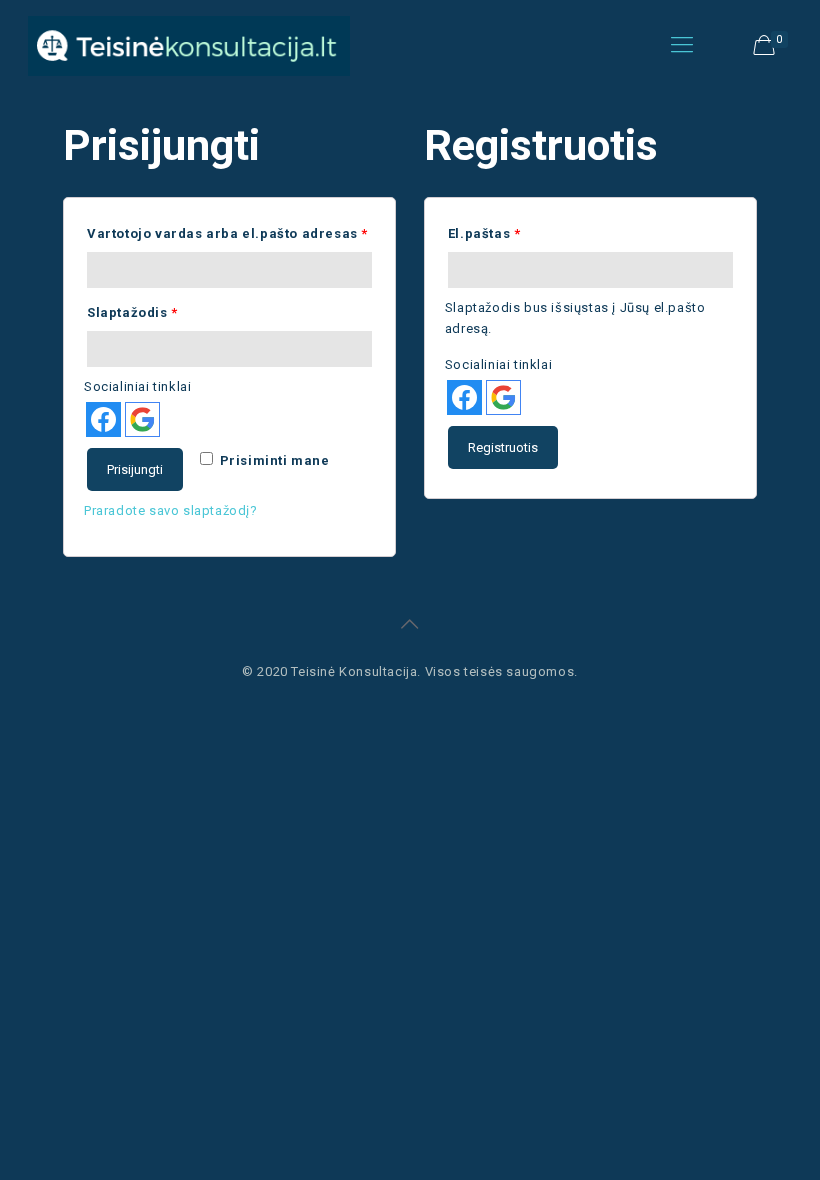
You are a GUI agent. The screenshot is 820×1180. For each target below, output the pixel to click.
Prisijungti (135, 469)
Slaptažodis (132, 312)
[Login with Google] (142, 419)
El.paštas (484, 233)
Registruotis (503, 447)
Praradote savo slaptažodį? (171, 510)
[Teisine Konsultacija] (188, 45)
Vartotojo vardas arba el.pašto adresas (227, 233)
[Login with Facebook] (103, 419)
